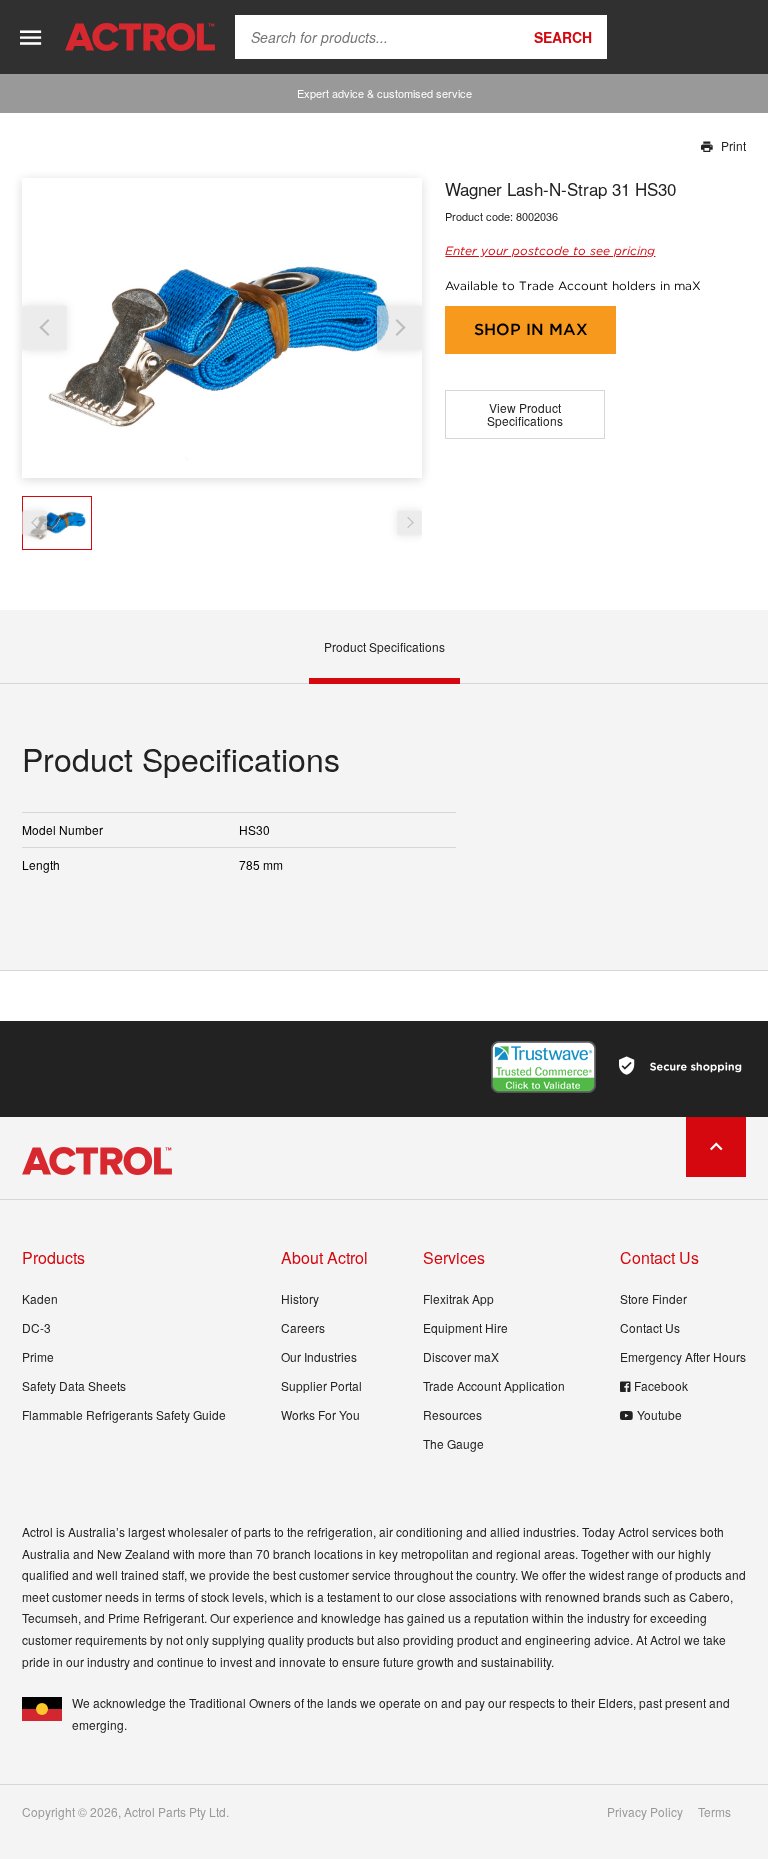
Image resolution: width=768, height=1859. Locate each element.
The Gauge (453, 1443)
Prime (38, 1356)
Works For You (320, 1414)
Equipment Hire (465, 1327)
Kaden (40, 1298)
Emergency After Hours (683, 1356)
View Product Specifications (525, 414)
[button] (399, 327)
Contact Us (650, 1327)
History (300, 1298)
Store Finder (653, 1298)
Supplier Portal (321, 1385)
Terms (714, 1812)
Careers (303, 1327)
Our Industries (319, 1356)
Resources (452, 1414)
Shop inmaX (531, 329)
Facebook (661, 1385)
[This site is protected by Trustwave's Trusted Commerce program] (543, 1067)
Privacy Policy (645, 1812)
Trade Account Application (494, 1385)
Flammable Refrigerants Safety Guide (124, 1414)
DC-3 (36, 1327)
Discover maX (461, 1356)
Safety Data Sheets (74, 1385)
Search (563, 37)
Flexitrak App (458, 1298)
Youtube (659, 1414)
